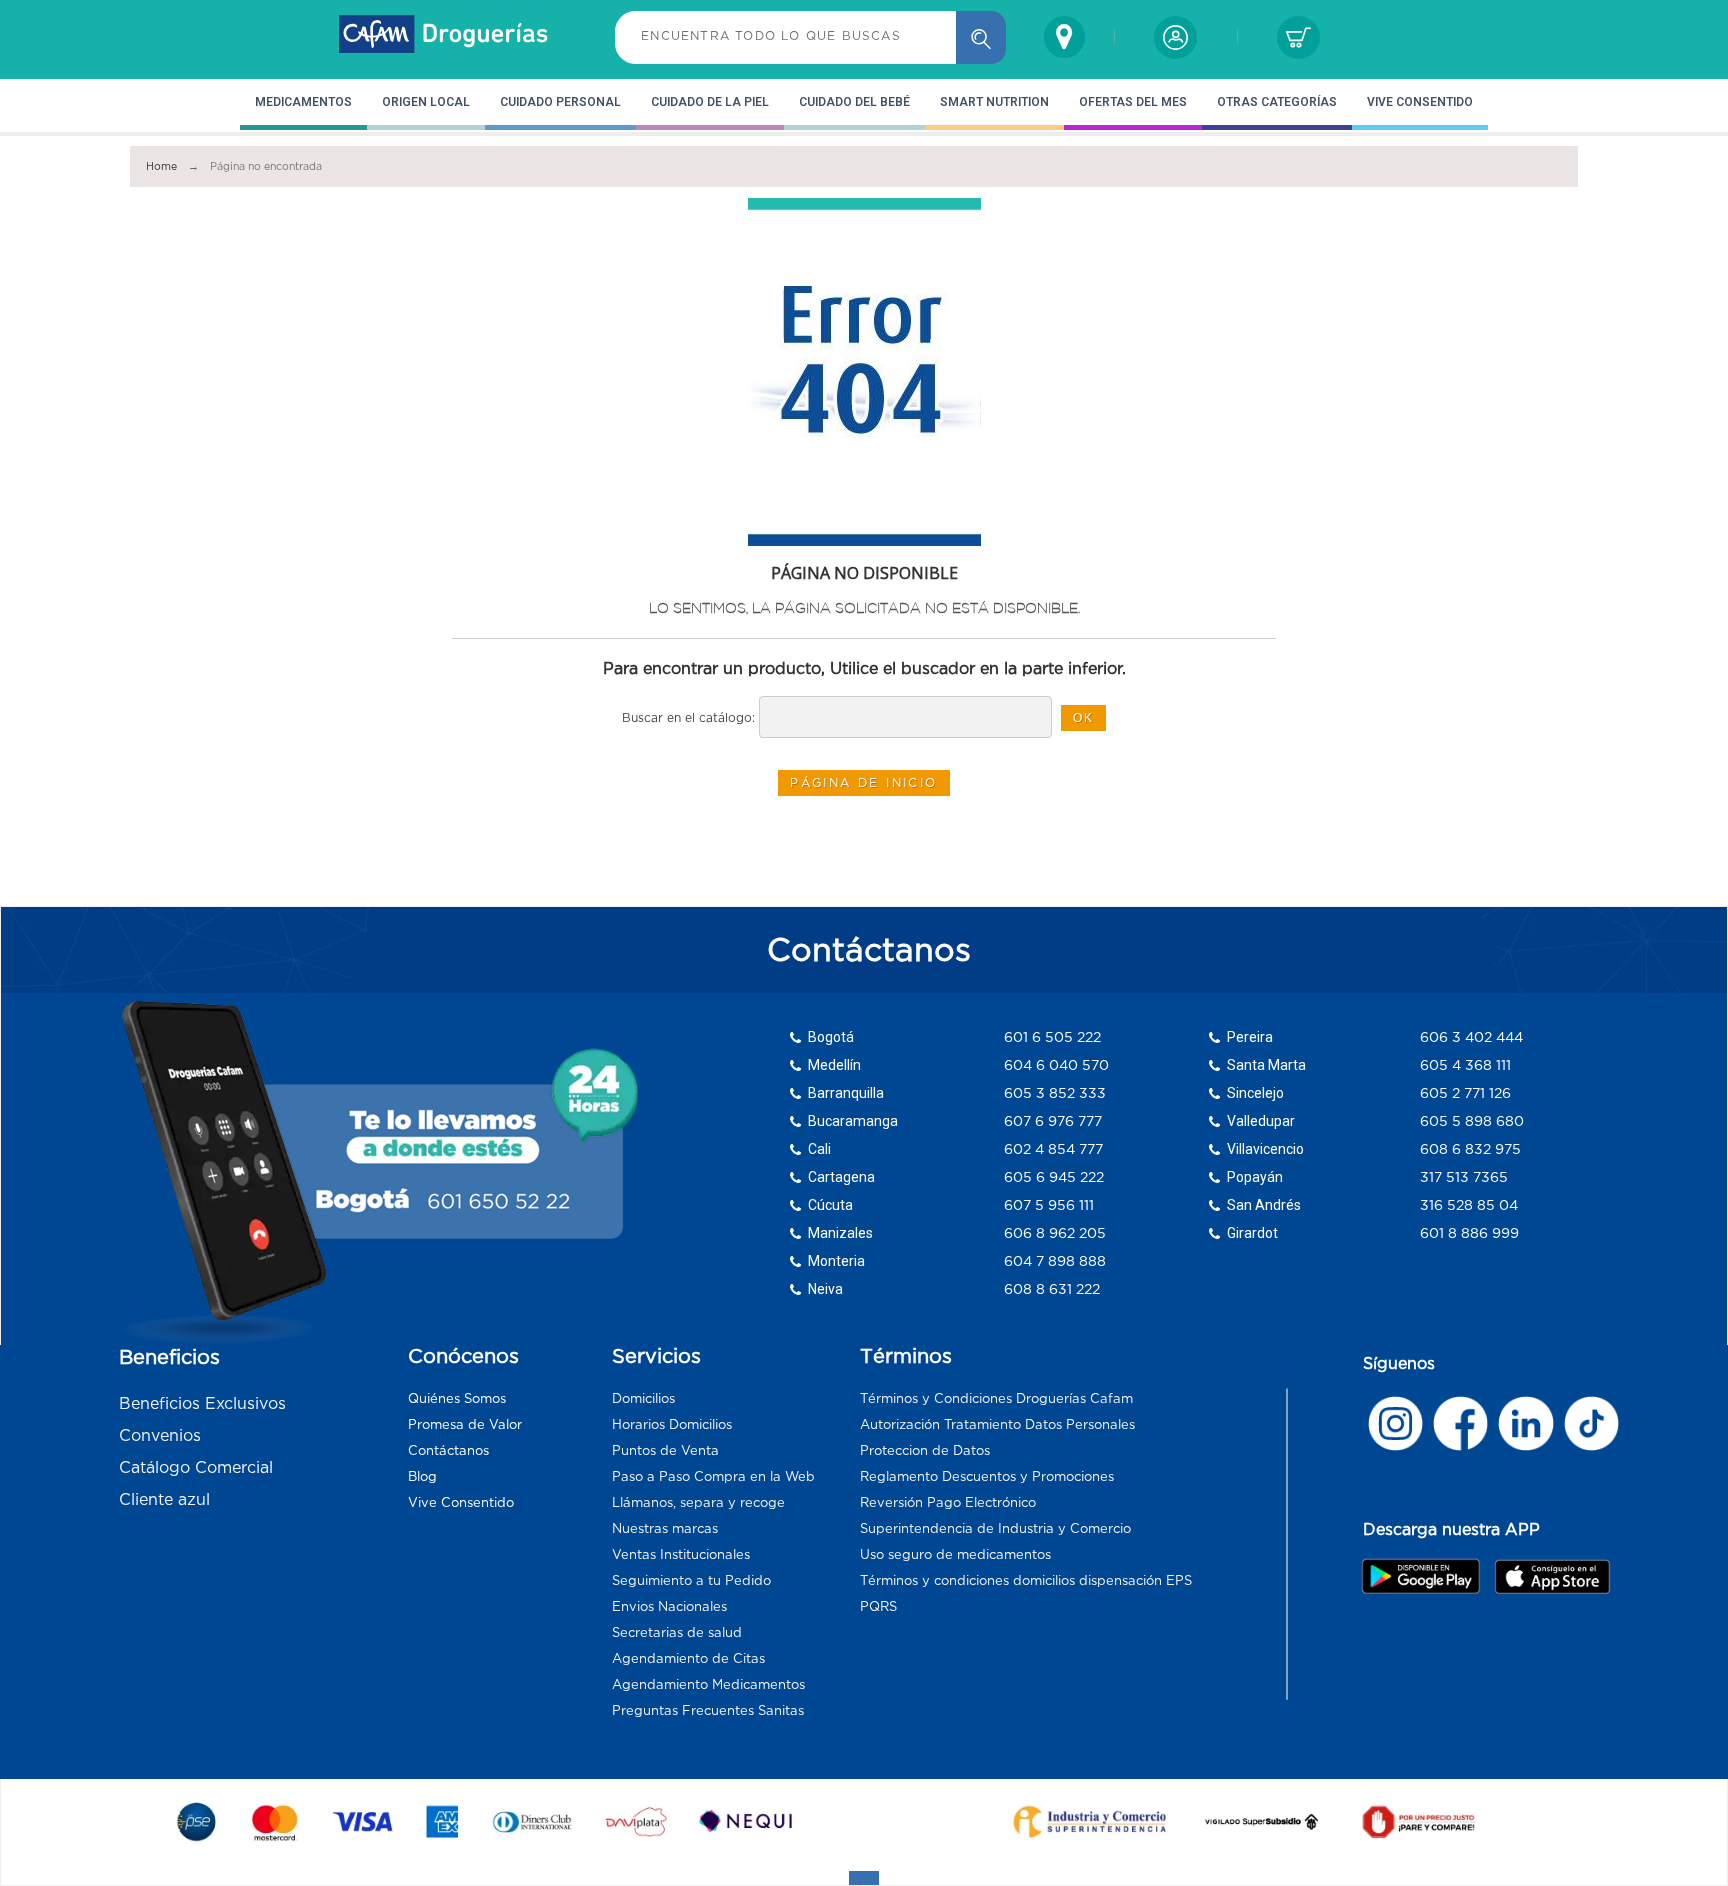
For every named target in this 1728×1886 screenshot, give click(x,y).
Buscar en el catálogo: (688, 717)
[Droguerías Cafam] (444, 37)
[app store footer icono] (1551, 1576)
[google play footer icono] (1426, 1576)
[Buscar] (981, 37)
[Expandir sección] (864, 1878)
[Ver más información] (1395, 1423)
